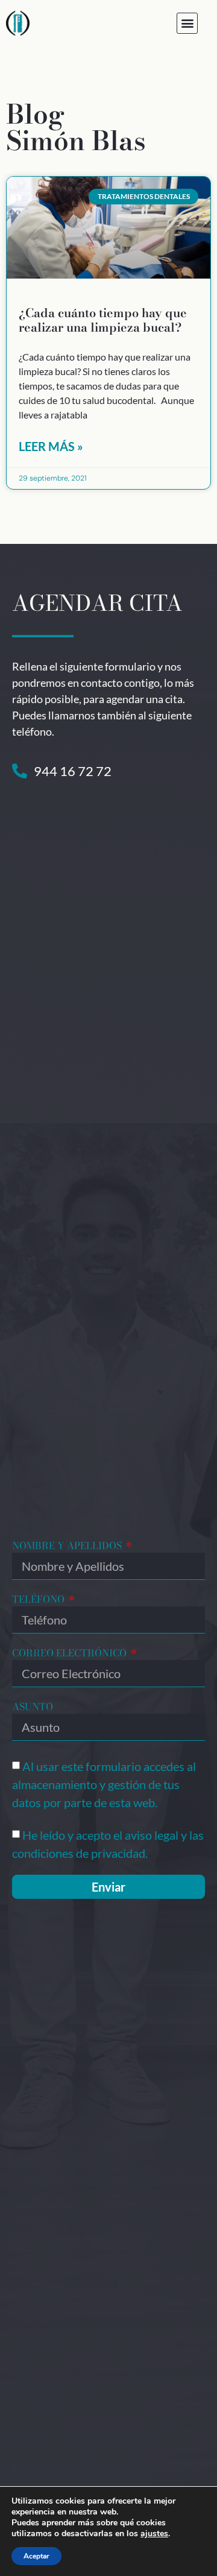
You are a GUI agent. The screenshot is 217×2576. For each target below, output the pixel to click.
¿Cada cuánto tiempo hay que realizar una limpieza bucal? (103, 320)
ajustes (154, 2534)
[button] (187, 23)
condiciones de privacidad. (80, 1853)
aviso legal (152, 1835)
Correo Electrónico (71, 1654)
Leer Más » (51, 446)
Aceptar (36, 2556)
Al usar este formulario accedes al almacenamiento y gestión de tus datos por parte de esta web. (104, 1784)
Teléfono (39, 1600)
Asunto (33, 1708)
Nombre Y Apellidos (68, 1547)
